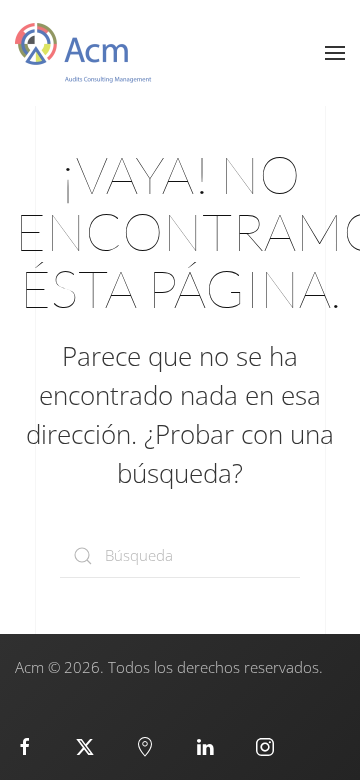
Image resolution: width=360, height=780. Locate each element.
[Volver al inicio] (83, 53)
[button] (335, 53)
